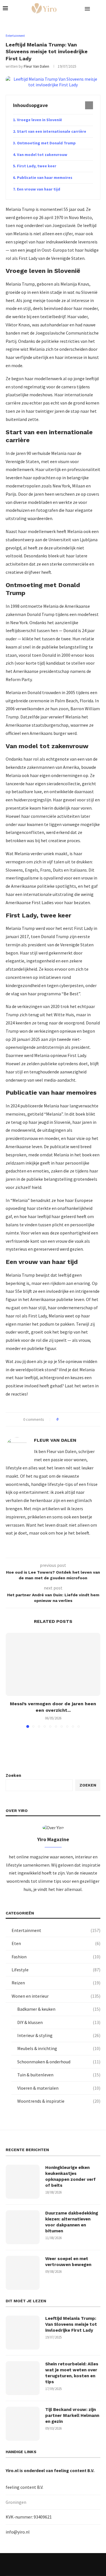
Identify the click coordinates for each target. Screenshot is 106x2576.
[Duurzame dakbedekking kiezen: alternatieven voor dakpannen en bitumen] (23, 2227)
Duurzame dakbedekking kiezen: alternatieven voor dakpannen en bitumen (72, 2222)
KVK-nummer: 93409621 (29, 2517)
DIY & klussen (59, 2022)
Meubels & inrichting (59, 2048)
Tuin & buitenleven (59, 2075)
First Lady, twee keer (37, 166)
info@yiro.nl (18, 2532)
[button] (10, 1680)
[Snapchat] (67, 2564)
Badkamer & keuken (59, 2009)
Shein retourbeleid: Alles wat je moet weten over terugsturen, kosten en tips (72, 2373)
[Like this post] (61, 1419)
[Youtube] (60, 2564)
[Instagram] (46, 2564)
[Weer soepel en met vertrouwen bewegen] (23, 2273)
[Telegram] (74, 2564)
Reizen (56, 1983)
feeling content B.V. (74, 2470)
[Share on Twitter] (73, 1419)
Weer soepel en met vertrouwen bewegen (68, 2262)
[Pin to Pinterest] (78, 1419)
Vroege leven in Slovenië (39, 120)
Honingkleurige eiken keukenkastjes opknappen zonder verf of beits (70, 2176)
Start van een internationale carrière (52, 131)
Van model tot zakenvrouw (42, 155)
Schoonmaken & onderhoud (59, 2062)
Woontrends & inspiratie (59, 2101)
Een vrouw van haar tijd (39, 189)
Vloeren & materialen (59, 2088)
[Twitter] (39, 2564)
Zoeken (13, 1775)
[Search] (100, 8)
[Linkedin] (53, 2564)
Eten (56, 1943)
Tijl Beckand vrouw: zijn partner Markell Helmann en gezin (72, 2415)
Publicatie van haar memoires (45, 177)
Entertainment (56, 1930)
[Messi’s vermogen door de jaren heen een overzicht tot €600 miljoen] (53, 1664)
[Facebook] (32, 2564)
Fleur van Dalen (36, 66)
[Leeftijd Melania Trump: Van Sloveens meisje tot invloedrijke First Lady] (23, 2333)
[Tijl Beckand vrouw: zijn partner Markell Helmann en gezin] (23, 2424)
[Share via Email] (84, 1419)
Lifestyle (56, 1970)
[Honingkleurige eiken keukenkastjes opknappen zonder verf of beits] (23, 2182)
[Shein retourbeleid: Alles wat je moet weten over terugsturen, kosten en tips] (23, 2378)
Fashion (56, 1957)
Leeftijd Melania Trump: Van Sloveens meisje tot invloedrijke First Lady (71, 2324)
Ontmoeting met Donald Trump (46, 143)
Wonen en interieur (56, 1996)
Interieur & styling (59, 2035)
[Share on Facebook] (68, 1419)
